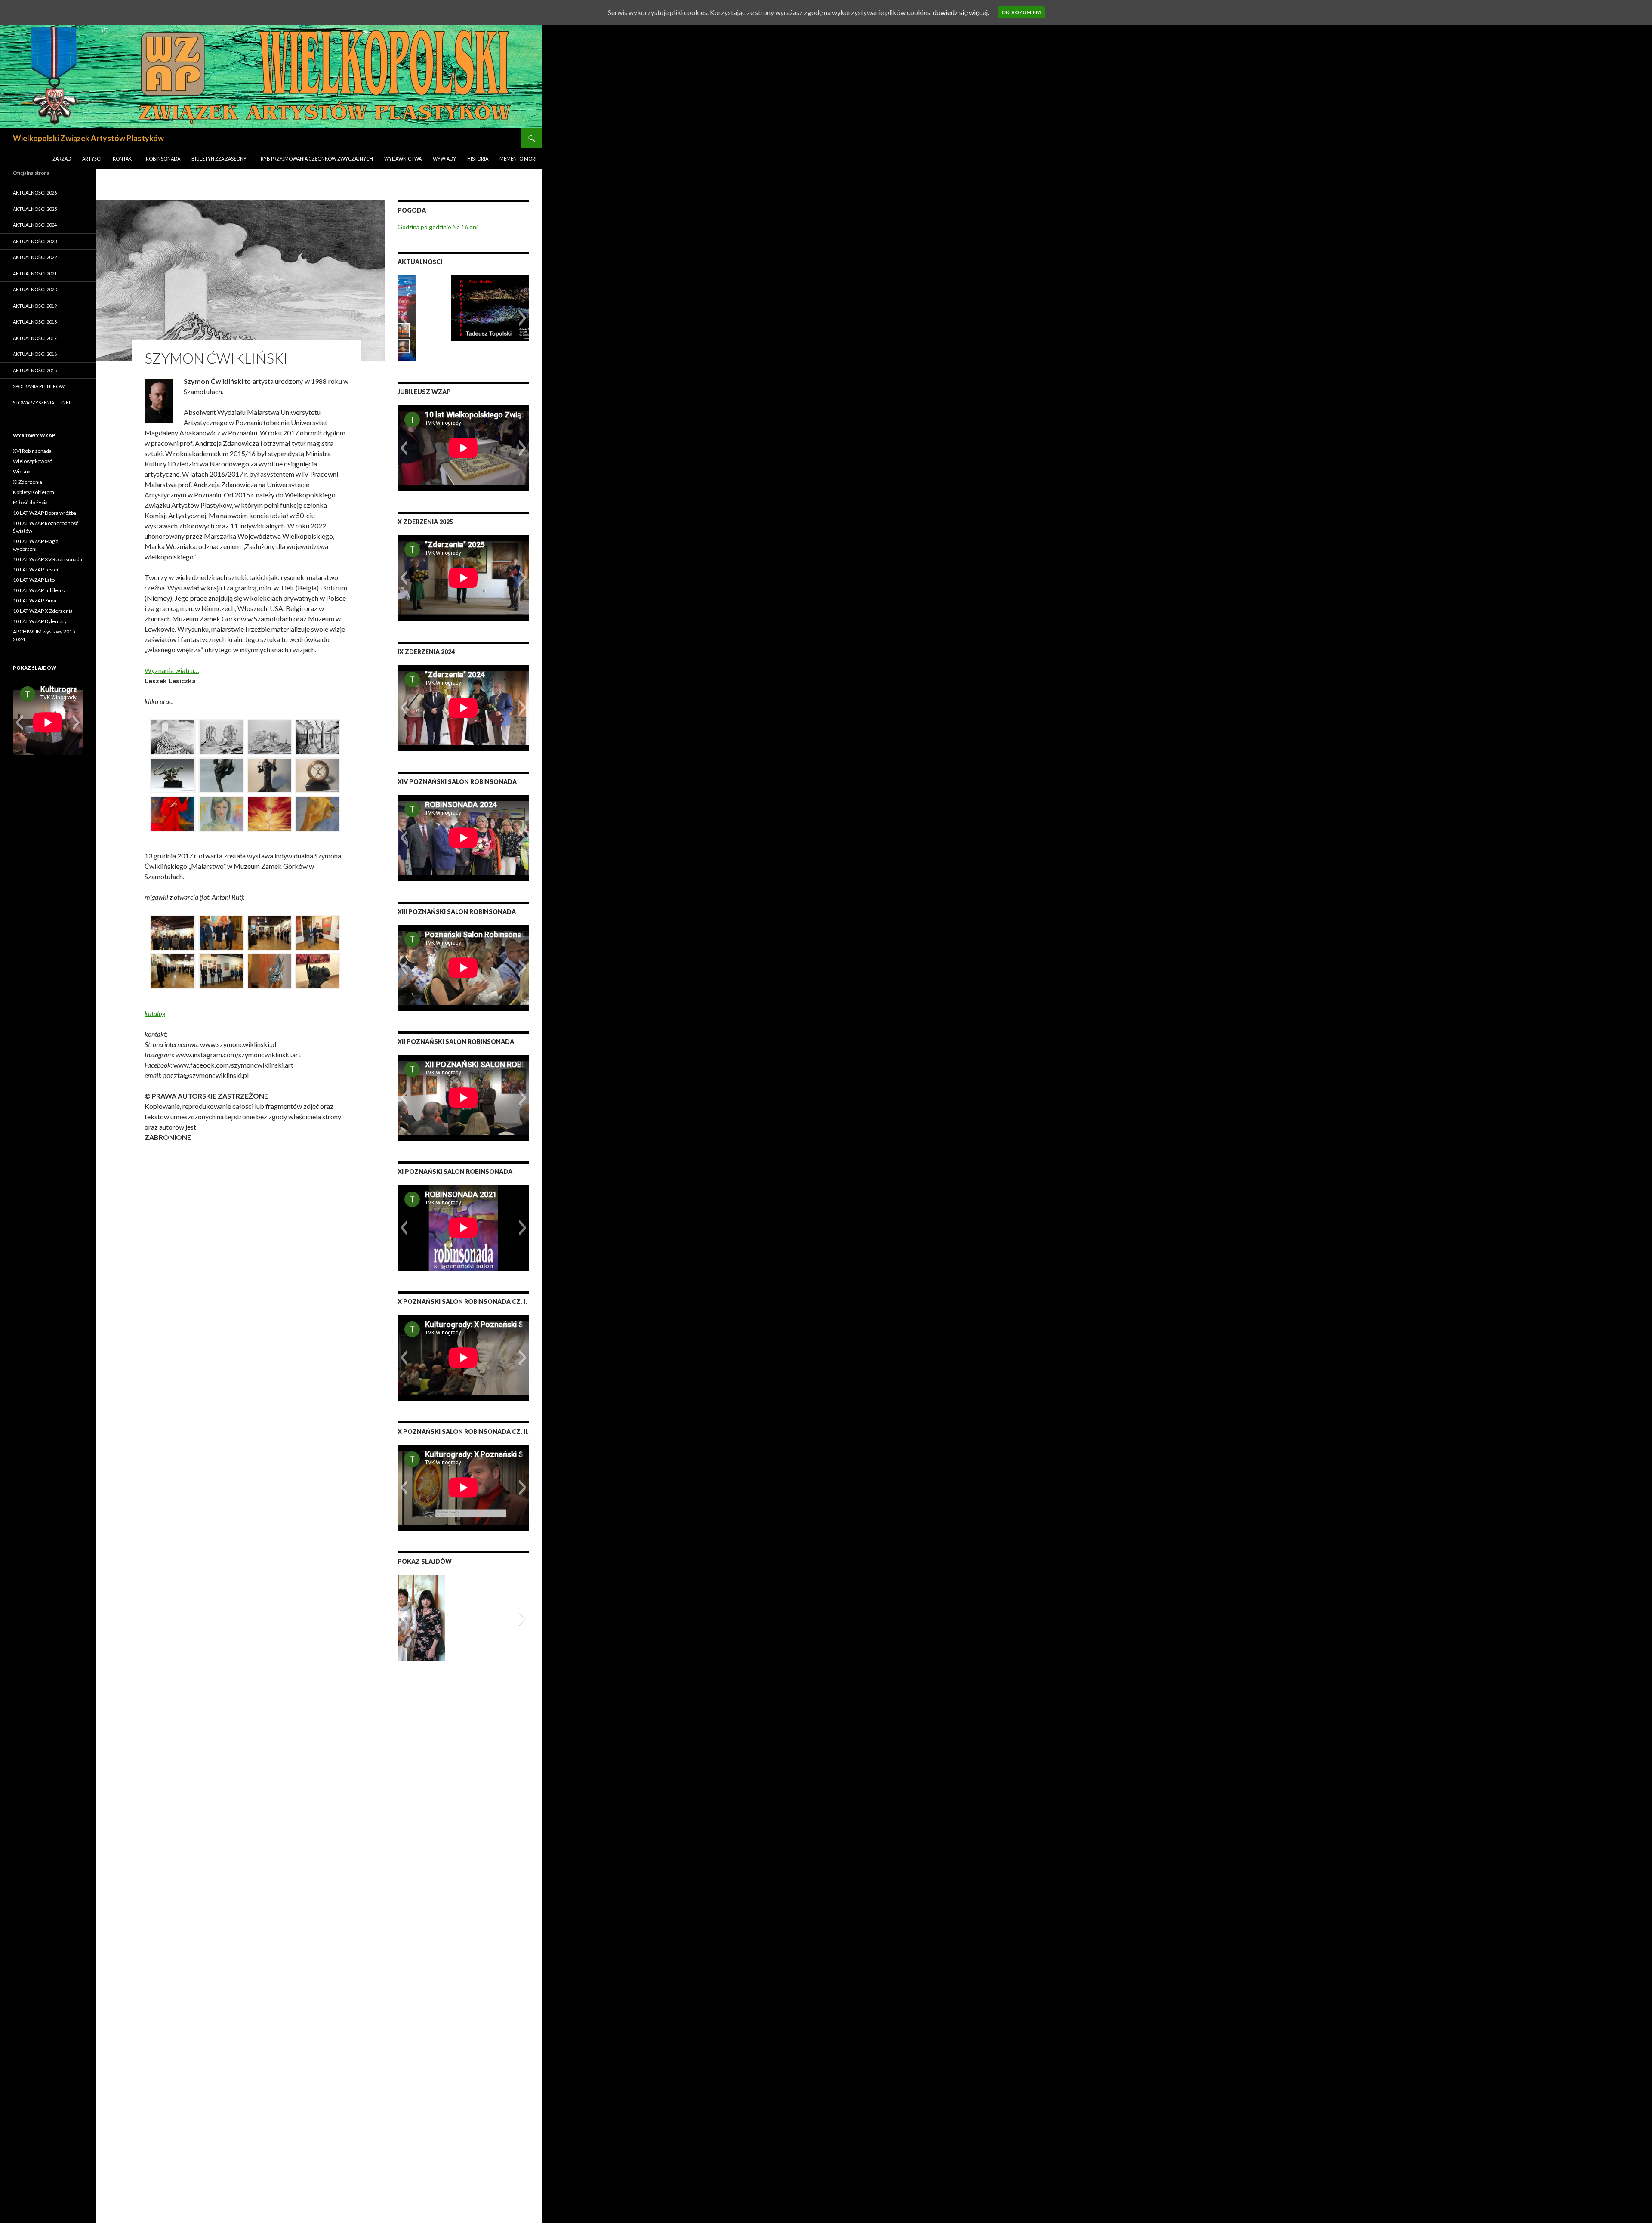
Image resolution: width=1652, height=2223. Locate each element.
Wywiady (444, 159)
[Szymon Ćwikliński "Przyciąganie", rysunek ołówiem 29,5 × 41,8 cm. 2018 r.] (221, 737)
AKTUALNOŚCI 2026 (35, 193)
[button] (404, 318)
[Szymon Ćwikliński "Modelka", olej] (221, 814)
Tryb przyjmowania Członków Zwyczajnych (315, 159)
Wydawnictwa (403, 159)
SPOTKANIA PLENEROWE (40, 386)
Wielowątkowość (32, 461)
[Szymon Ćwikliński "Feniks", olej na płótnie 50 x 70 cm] (269, 814)
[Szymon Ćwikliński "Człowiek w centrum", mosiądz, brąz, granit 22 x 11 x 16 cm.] (317, 775)
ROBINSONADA (163, 159)
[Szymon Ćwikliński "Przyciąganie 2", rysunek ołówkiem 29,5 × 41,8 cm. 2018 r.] (269, 737)
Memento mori (518, 159)
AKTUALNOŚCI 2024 (35, 225)
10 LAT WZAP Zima (35, 601)
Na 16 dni (465, 227)
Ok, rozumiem (1021, 12)
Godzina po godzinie (424, 227)
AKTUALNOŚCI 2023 (35, 241)
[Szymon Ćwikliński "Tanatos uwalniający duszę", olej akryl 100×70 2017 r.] (173, 814)
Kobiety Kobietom (34, 492)
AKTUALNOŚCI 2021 (35, 273)
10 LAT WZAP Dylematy (40, 621)
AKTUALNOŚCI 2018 (35, 322)
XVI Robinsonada (32, 451)
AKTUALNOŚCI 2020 (35, 289)
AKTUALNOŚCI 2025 (35, 209)
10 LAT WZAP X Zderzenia (43, 611)
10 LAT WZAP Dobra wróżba (45, 513)
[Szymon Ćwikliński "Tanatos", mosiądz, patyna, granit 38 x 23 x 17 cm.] (269, 775)
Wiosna (22, 471)
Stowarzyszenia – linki (42, 403)
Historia (478, 159)
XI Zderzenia (28, 482)
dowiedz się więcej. (961, 12)
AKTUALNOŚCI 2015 (35, 370)
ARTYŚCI (92, 159)
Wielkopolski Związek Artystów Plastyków (88, 138)
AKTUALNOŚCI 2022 (35, 257)
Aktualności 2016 (35, 354)
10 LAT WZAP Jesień (36, 570)
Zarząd (62, 159)
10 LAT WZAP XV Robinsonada (48, 559)
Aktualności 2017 (35, 338)
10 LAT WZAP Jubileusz (40, 590)
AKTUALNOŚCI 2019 (35, 306)
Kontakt (124, 159)
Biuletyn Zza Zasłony (219, 159)
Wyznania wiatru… (172, 670)
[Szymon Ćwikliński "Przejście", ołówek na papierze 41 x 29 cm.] (173, 737)
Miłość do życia (30, 502)
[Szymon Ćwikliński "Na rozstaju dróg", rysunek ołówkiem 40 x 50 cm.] (317, 737)
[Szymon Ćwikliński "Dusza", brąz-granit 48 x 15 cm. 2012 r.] (221, 775)
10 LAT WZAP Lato (34, 580)
